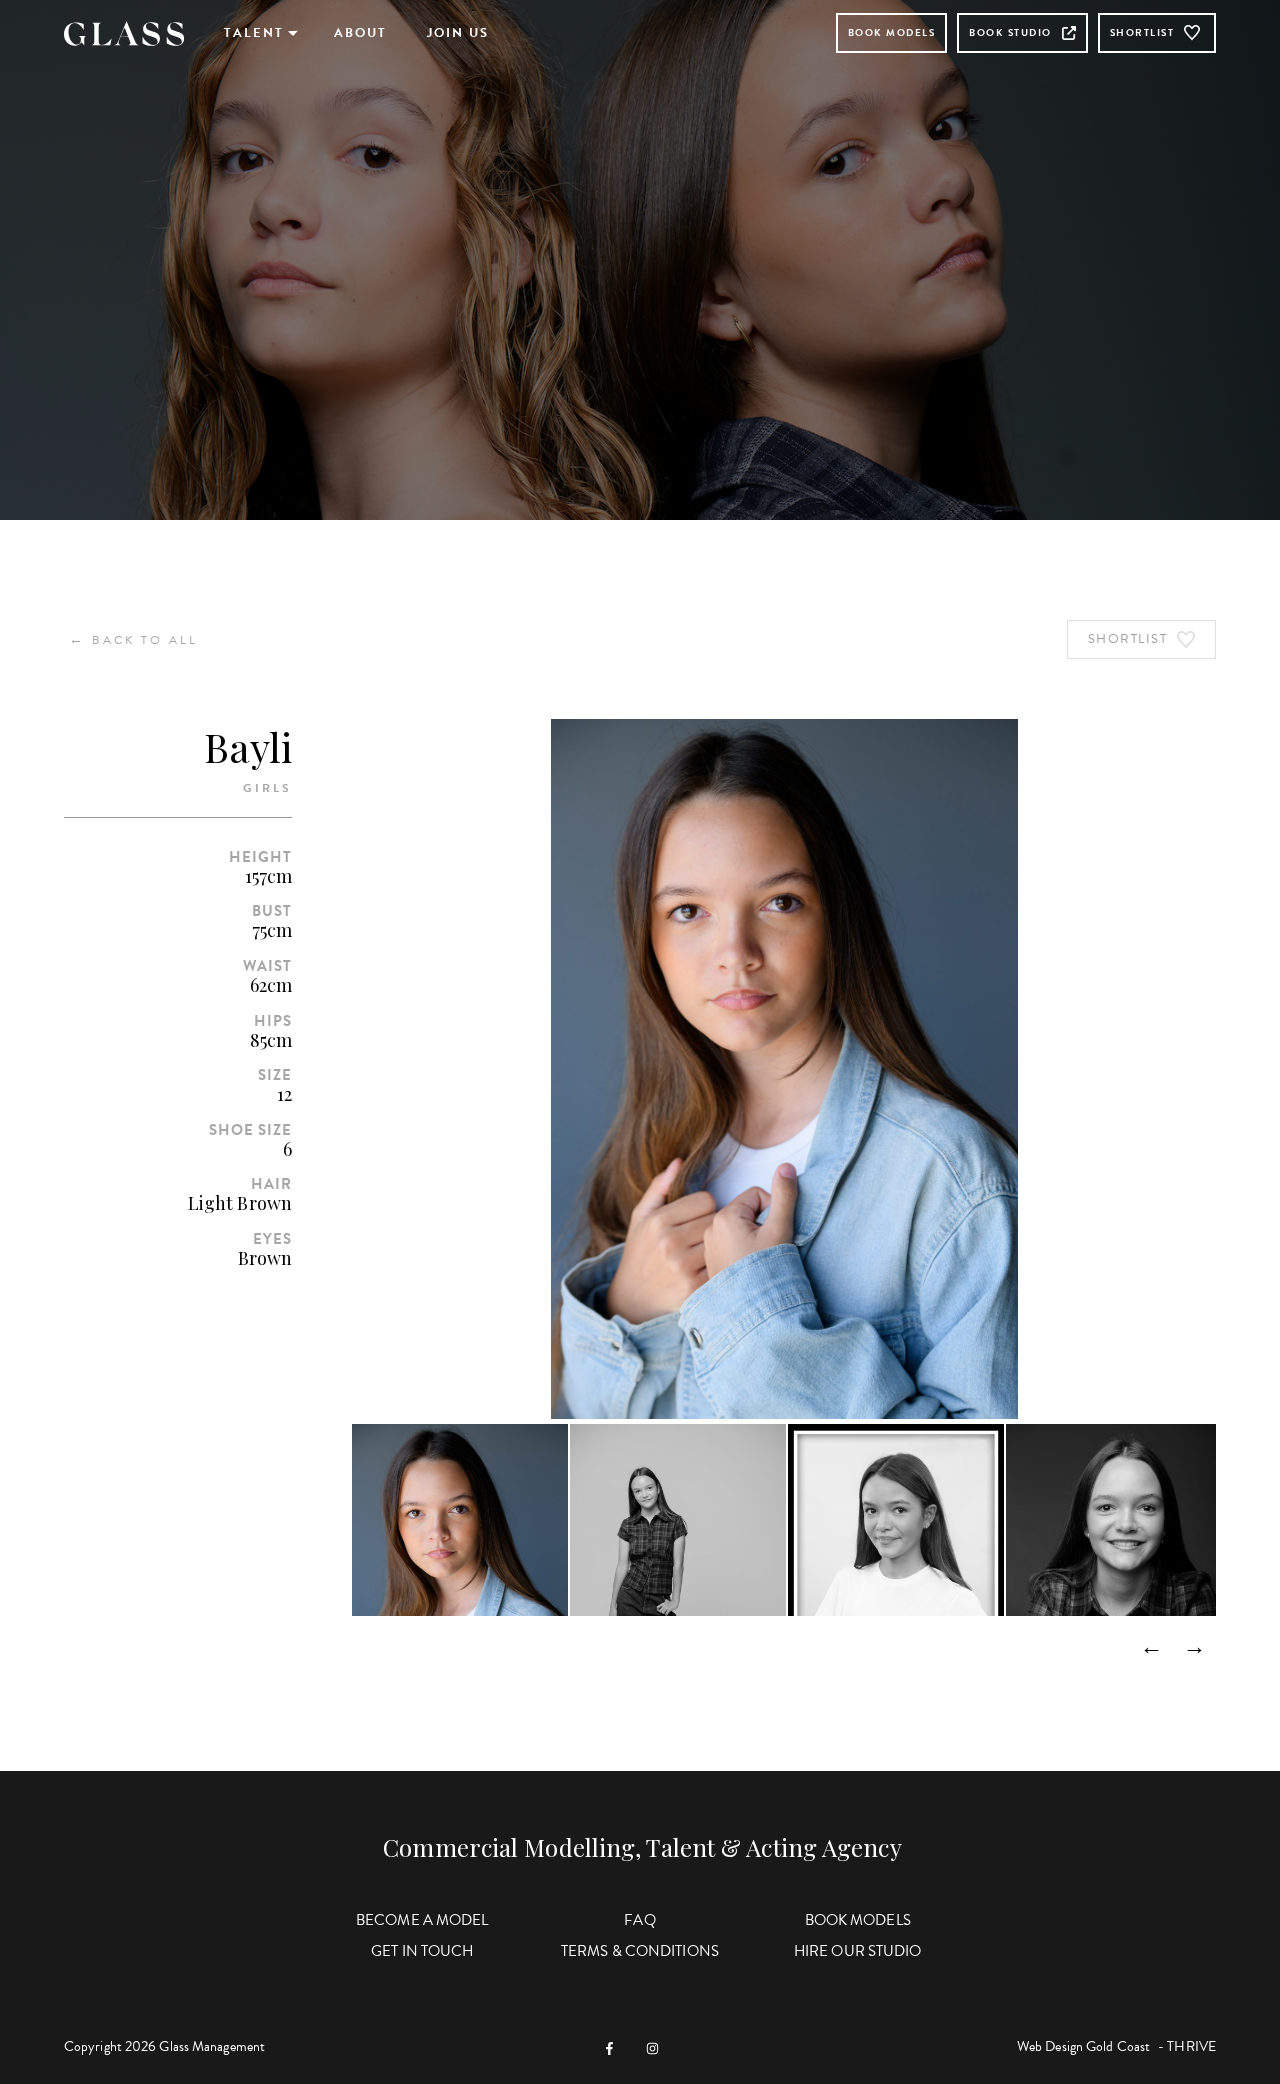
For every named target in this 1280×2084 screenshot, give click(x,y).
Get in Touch (422, 1951)
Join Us (458, 33)
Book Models (892, 32)
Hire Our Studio (858, 1951)
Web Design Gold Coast (1083, 2046)
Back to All (133, 639)
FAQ (639, 1920)
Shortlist (1142, 32)
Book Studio (1010, 32)
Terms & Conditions (640, 1951)
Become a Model (422, 1920)
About (360, 33)
